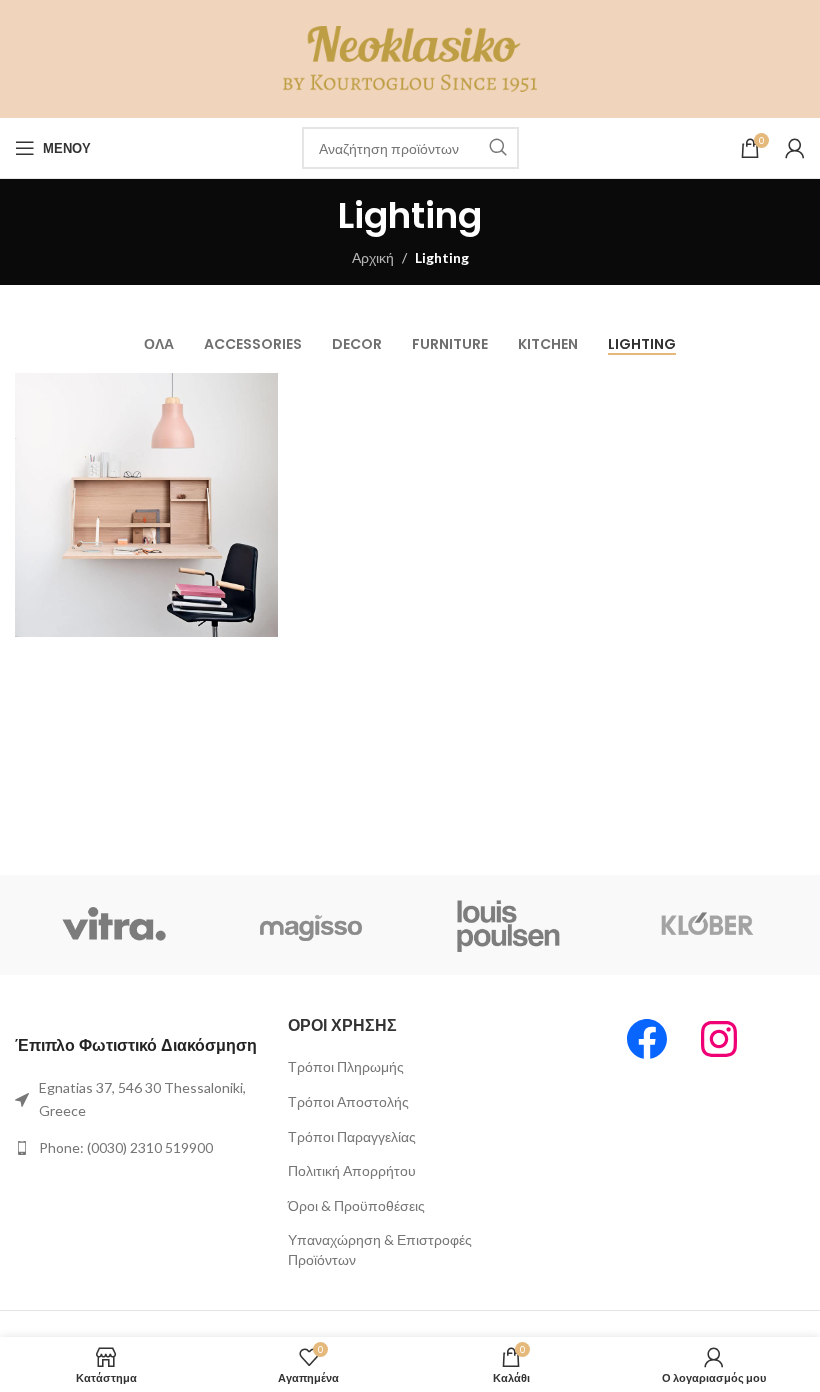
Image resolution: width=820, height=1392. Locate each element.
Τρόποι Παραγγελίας (352, 1136)
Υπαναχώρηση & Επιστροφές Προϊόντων (380, 1249)
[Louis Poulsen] (509, 925)
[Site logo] (410, 57)
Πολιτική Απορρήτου (352, 1170)
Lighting (442, 257)
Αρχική (373, 257)
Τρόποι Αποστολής (348, 1101)
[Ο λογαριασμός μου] (795, 148)
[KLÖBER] (707, 925)
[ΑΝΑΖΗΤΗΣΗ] (498, 148)
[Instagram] (719, 1039)
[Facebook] (647, 1039)
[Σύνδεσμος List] (136, 1099)
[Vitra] (114, 925)
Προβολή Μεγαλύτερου (260, 390)
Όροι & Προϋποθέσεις (356, 1205)
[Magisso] (312, 925)
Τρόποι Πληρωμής (346, 1066)
